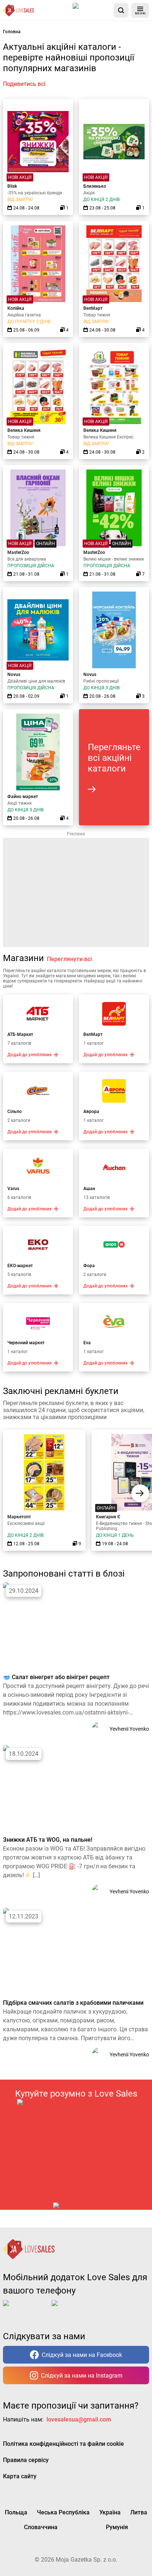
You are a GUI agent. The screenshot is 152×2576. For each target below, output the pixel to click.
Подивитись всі (24, 84)
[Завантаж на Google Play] (75, 2309)
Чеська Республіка (63, 2512)
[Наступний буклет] (140, 1493)
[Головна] (18, 10)
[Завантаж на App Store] (92, 10)
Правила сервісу (26, 2460)
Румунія (117, 2527)
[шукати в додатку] (121, 10)
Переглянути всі (69, 959)
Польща (16, 2512)
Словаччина (41, 2527)
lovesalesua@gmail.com (79, 2419)
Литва (139, 2512)
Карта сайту (20, 2476)
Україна (110, 2512)
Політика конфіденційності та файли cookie (63, 2444)
